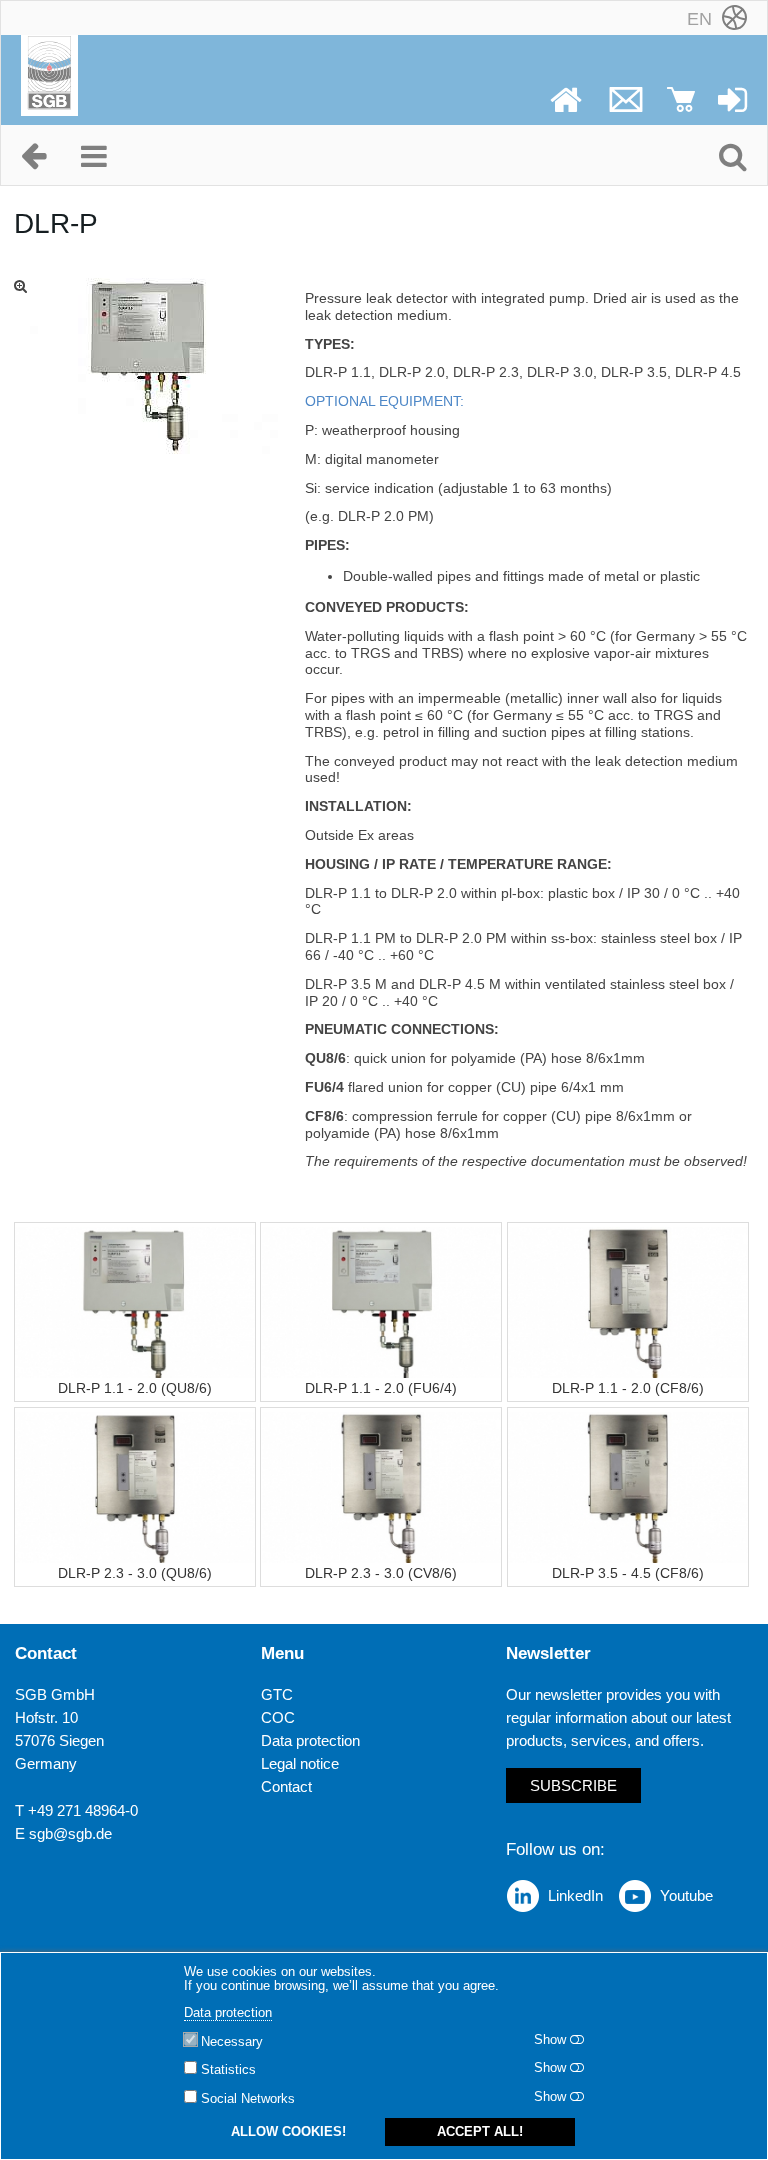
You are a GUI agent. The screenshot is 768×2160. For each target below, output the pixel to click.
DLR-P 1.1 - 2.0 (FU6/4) (381, 1388)
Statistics (228, 2070)
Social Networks (248, 2099)
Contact (286, 1786)
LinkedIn (575, 1895)
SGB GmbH (55, 1694)
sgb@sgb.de (70, 1833)
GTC (277, 1694)
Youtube (686, 1895)
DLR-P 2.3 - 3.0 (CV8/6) (381, 1573)
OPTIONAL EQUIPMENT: (384, 401)
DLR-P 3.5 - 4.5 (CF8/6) (628, 1573)
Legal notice (300, 1763)
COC (278, 1717)
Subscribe (573, 1785)
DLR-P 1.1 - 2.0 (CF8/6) (628, 1388)
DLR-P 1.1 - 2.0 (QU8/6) (135, 1388)
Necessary (232, 2042)
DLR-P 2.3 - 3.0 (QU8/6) (135, 1573)
